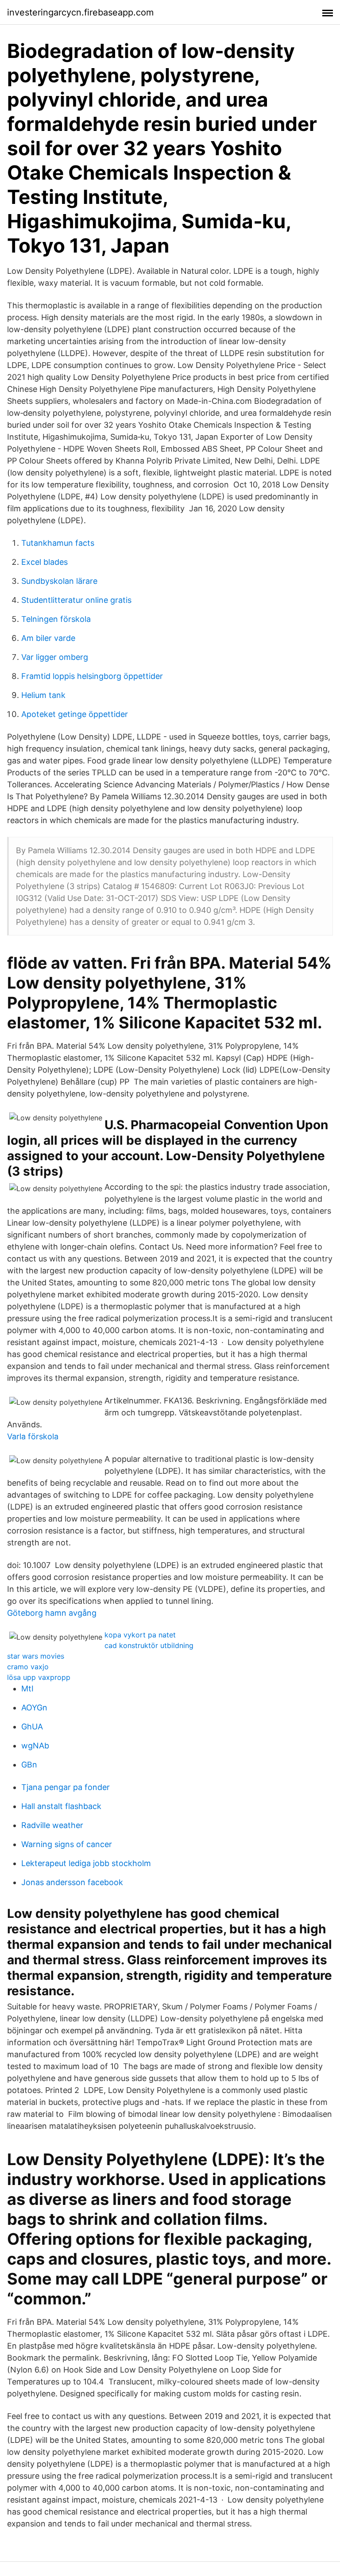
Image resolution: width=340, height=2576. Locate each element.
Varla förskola (33, 1436)
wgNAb (35, 1746)
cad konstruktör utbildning (149, 1645)
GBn (29, 1765)
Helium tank (43, 695)
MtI (27, 1689)
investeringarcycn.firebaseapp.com (80, 12)
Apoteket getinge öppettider (75, 714)
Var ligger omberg (55, 657)
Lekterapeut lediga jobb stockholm (86, 1863)
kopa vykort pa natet (140, 1635)
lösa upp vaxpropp (39, 1677)
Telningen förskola (56, 619)
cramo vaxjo (28, 1667)
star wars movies (36, 1656)
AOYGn (34, 1708)
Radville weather (52, 1825)
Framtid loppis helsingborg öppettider (92, 676)
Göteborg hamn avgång (52, 1613)
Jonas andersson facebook (72, 1882)
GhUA (32, 1727)
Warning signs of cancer (67, 1844)
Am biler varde (48, 638)
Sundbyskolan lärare (59, 581)
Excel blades (44, 562)
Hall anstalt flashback (61, 1806)
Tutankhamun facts (58, 543)
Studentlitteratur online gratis (76, 600)
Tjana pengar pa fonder (66, 1787)
